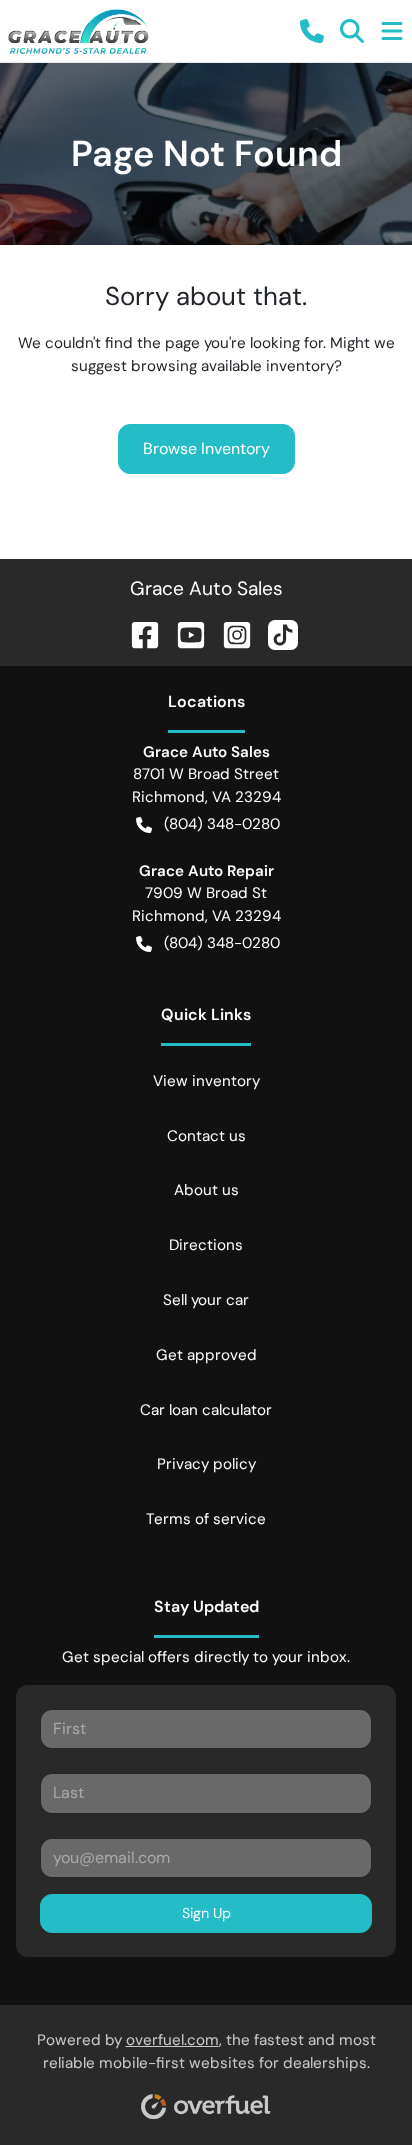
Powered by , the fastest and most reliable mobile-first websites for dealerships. (206, 2051)
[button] (312, 31)
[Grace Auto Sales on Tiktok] (275, 632)
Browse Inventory (206, 448)
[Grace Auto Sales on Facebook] (137, 632)
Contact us (206, 1136)
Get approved (206, 1355)
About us (206, 1190)
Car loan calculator (206, 1410)
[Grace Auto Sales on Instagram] (229, 632)
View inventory (206, 1081)
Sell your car (206, 1300)
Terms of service (206, 1519)
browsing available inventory (232, 366)
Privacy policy (206, 1464)
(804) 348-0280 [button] (222, 824)
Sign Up (206, 1913)
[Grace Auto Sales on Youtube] (183, 632)
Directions (206, 1245)
